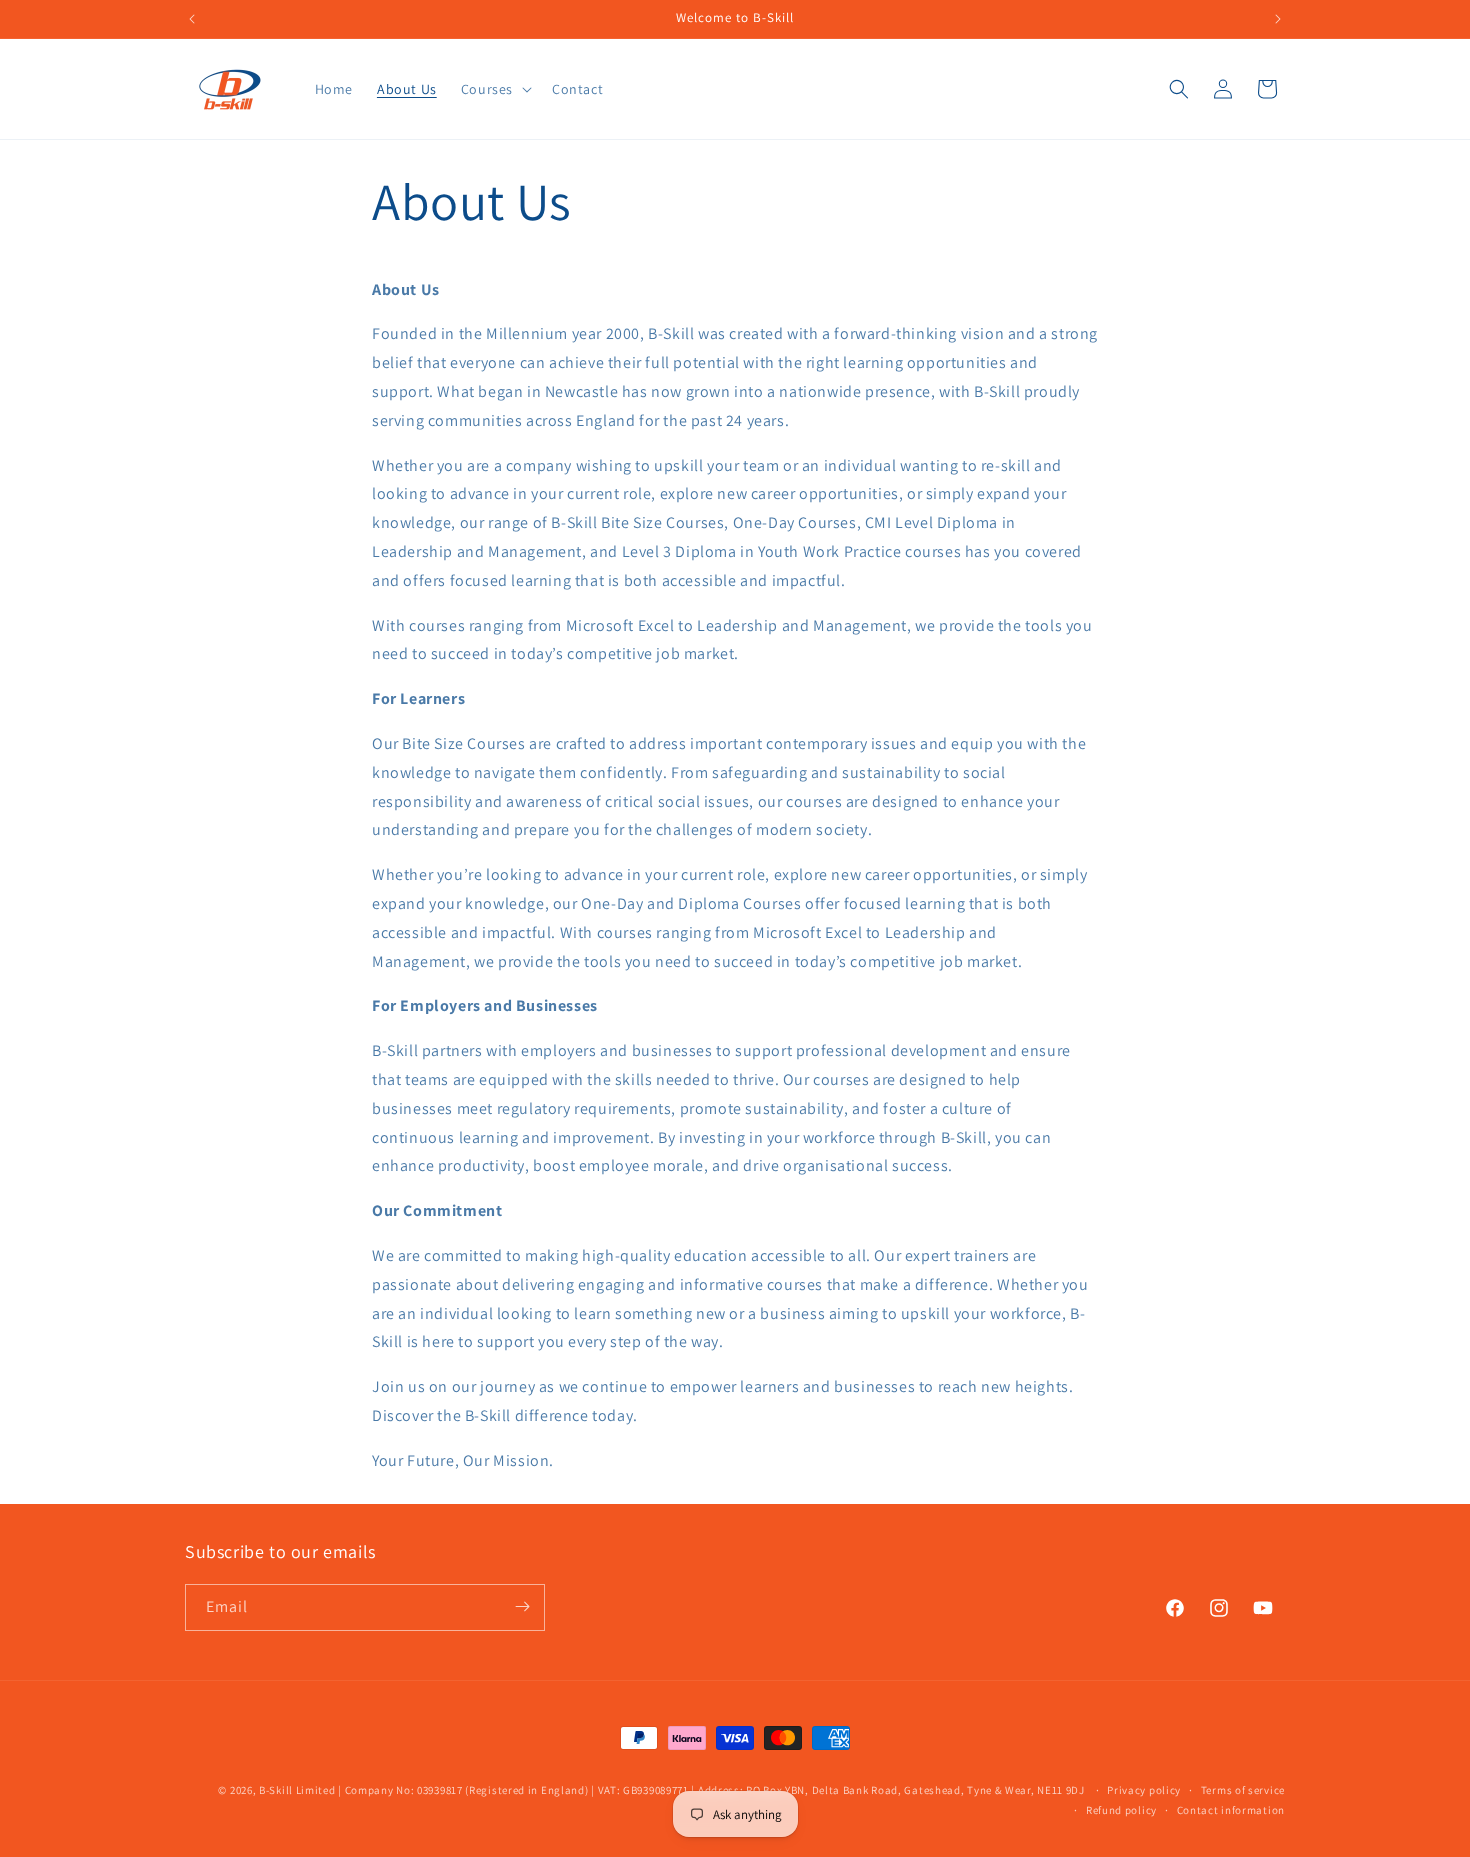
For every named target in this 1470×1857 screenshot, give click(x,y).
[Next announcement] (1278, 19)
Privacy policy (1144, 1790)
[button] (494, 89)
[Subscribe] (522, 1606)
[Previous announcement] (192, 19)
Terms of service (1243, 1790)
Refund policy (1121, 1810)
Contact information (1231, 1810)
